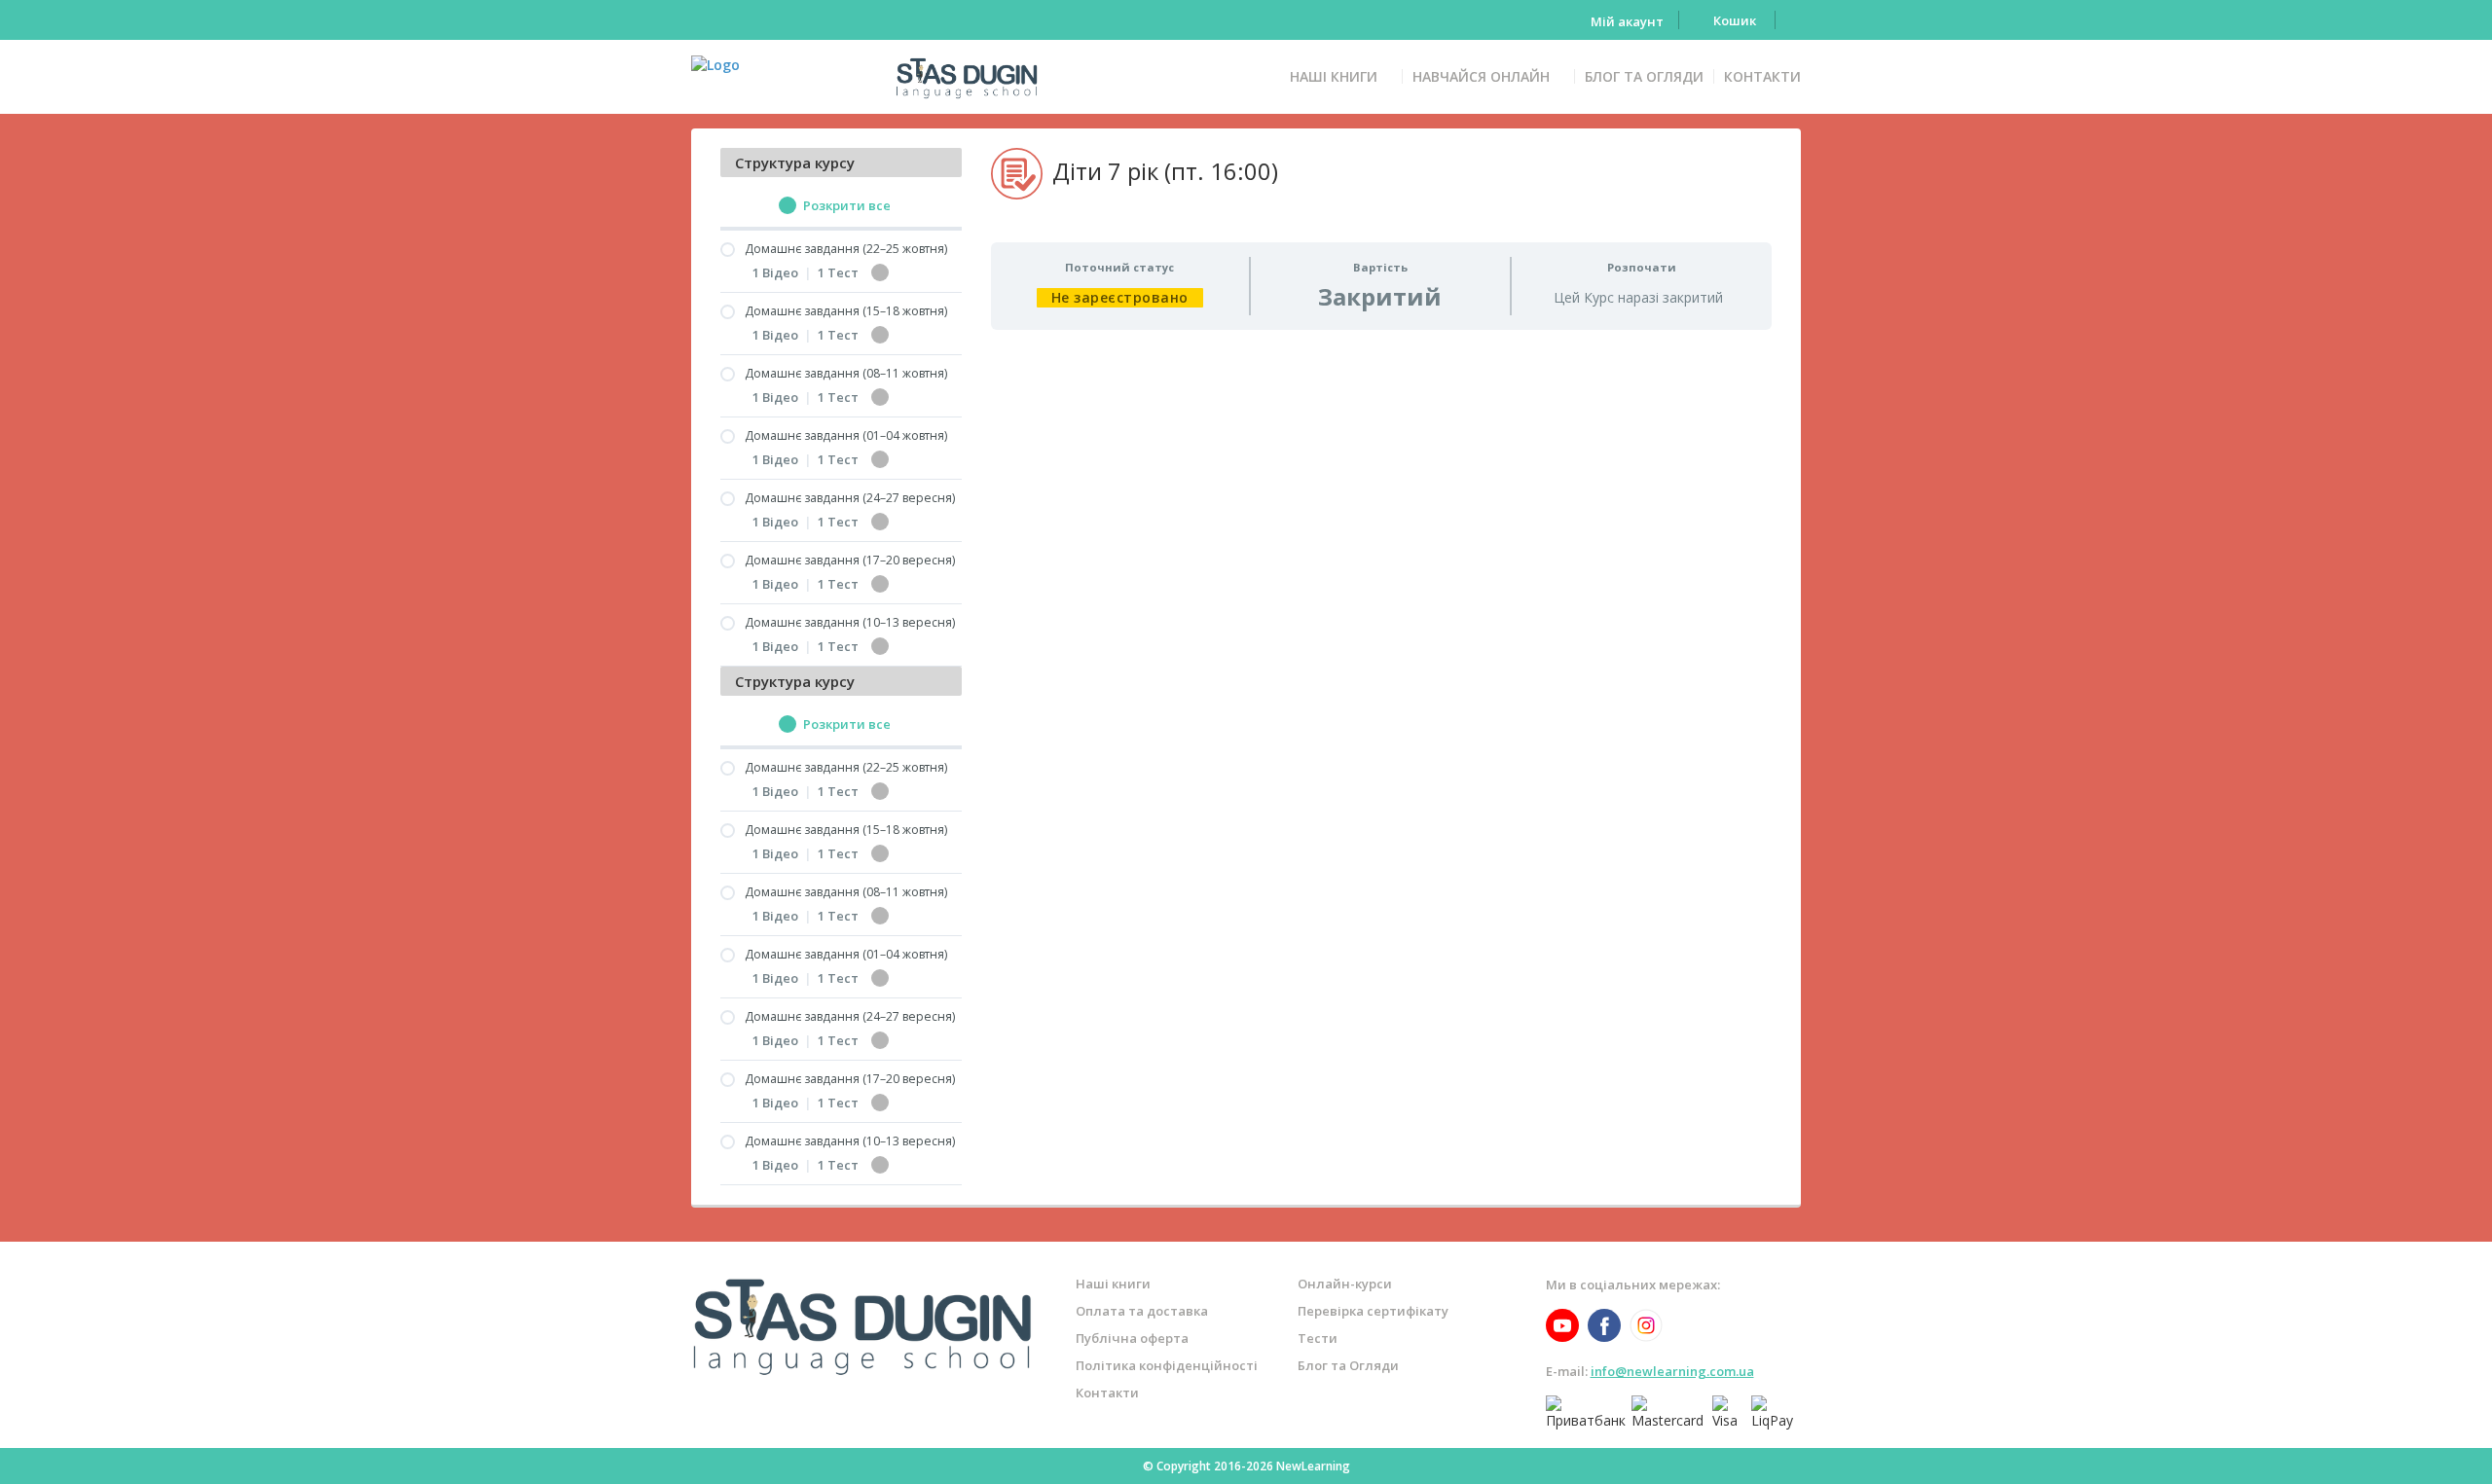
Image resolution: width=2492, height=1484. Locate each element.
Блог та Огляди (1644, 76)
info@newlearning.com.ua (1672, 1371)
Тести (1318, 1338)
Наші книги (1334, 76)
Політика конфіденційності (1167, 1365)
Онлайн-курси (1345, 1284)
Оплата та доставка (1142, 1311)
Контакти (1762, 76)
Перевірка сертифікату (1373, 1311)
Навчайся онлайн (1481, 76)
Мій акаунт (1627, 22)
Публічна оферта (1132, 1338)
